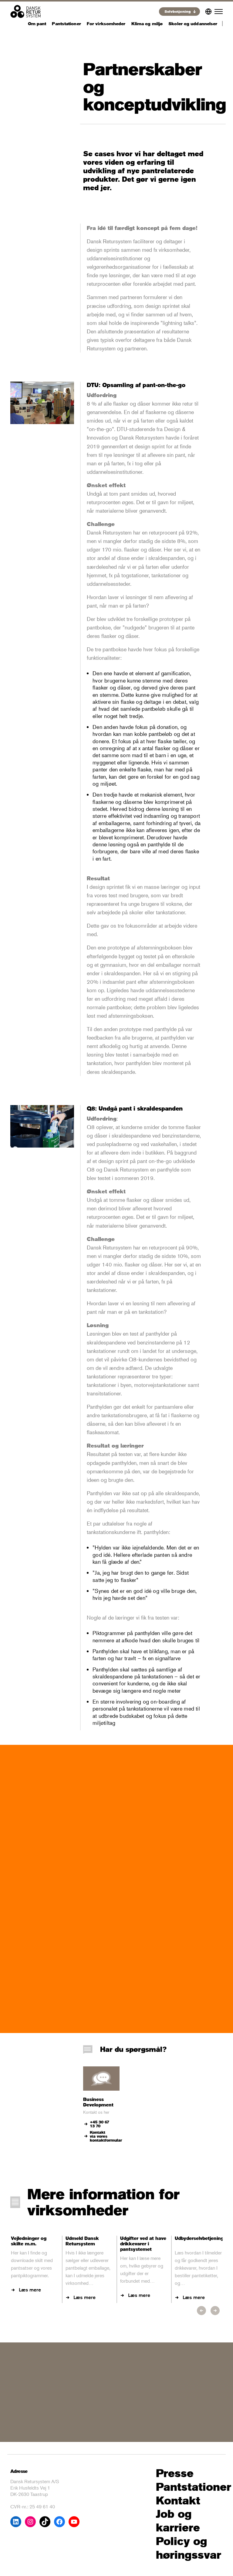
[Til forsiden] (25, 11)
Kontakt (178, 2501)
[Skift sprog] (208, 10)
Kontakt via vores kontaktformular (105, 2136)
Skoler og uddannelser (193, 24)
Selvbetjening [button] (178, 11)
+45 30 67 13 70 (100, 2124)
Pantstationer (66, 24)
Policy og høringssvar (189, 2548)
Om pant (37, 24)
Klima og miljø (147, 24)
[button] (201, 2311)
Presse (175, 2473)
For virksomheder (106, 24)
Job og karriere (178, 2521)
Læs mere (30, 2290)
